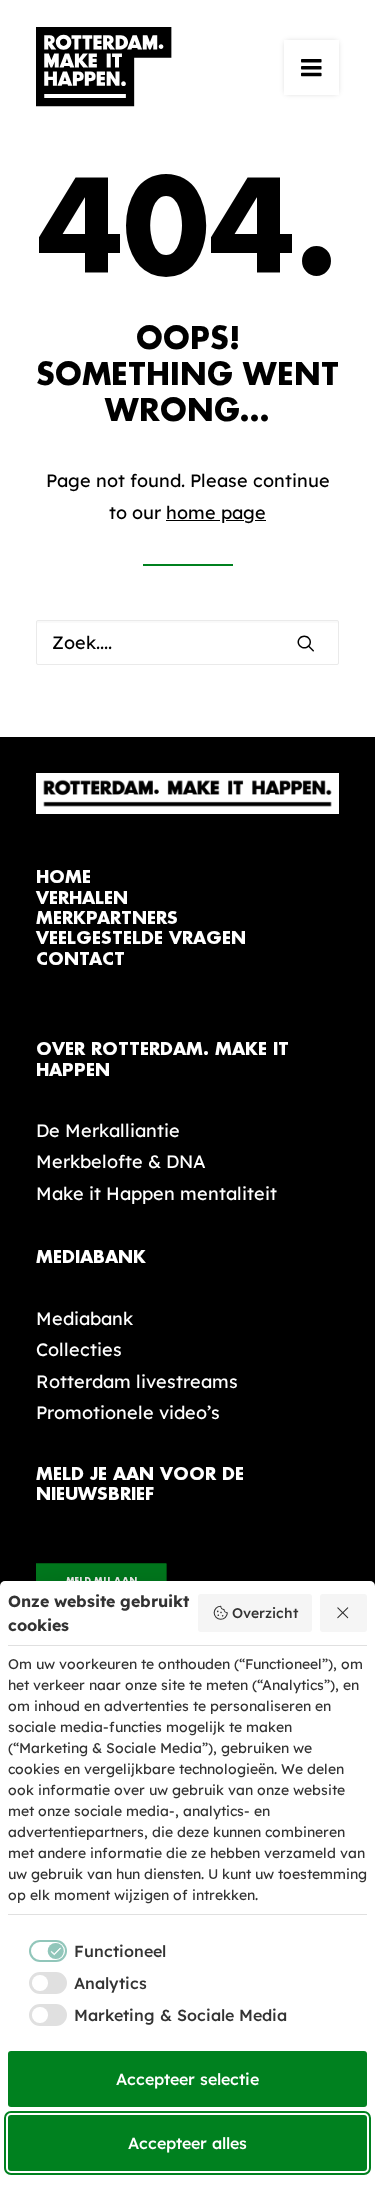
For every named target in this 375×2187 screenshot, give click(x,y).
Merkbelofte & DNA (121, 1161)
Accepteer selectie (187, 2079)
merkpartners (107, 918)
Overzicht (265, 1613)
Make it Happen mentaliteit (156, 1193)
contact (80, 959)
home (63, 877)
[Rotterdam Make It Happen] (104, 67)
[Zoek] (187, 642)
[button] (311, 67)
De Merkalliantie (108, 1130)
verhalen (82, 898)
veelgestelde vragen (141, 938)
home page (216, 512)
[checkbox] (87, 1951)
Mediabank (84, 1318)
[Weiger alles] (344, 1613)
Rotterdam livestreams (137, 1381)
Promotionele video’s (128, 1412)
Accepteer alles (187, 2143)
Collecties (79, 1349)
